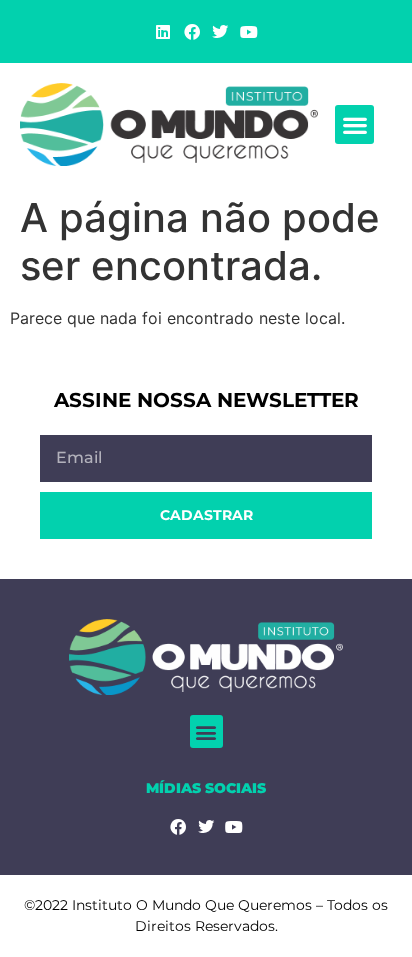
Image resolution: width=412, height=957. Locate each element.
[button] (354, 124)
